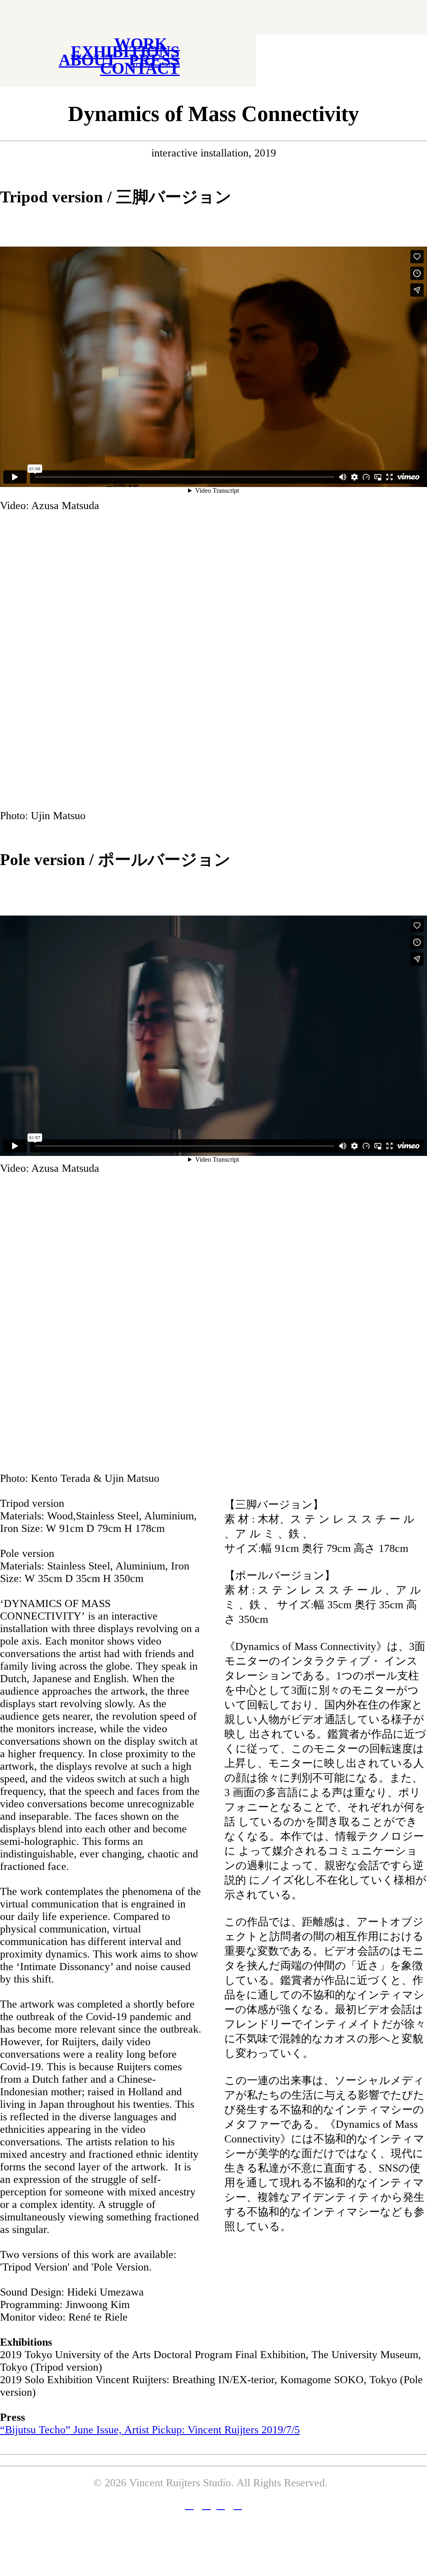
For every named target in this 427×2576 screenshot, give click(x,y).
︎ (206, 2505)
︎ (221, 2505)
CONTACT (140, 68)
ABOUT (88, 60)
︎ (189, 2505)
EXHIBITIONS (125, 52)
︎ (238, 2505)
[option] (213, 667)
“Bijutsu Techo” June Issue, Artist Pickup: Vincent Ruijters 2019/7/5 (150, 2430)
